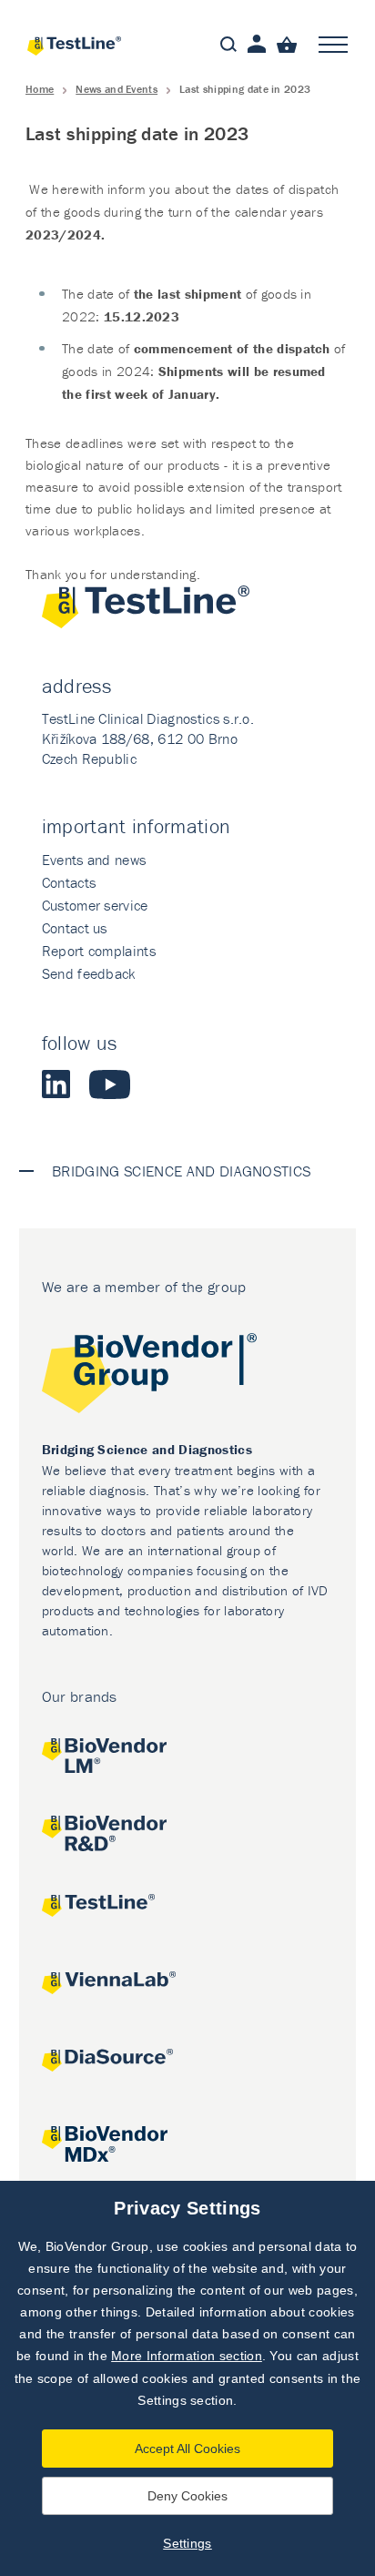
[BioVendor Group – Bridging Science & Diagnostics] (188, 1376)
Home (40, 89)
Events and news (94, 860)
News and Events (117, 89)
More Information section (187, 2356)
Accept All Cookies (187, 2449)
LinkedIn (56, 1084)
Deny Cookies (187, 2496)
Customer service (95, 905)
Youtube (110, 1084)
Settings (187, 2543)
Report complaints (99, 951)
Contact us (75, 928)
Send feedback (89, 973)
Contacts (69, 882)
